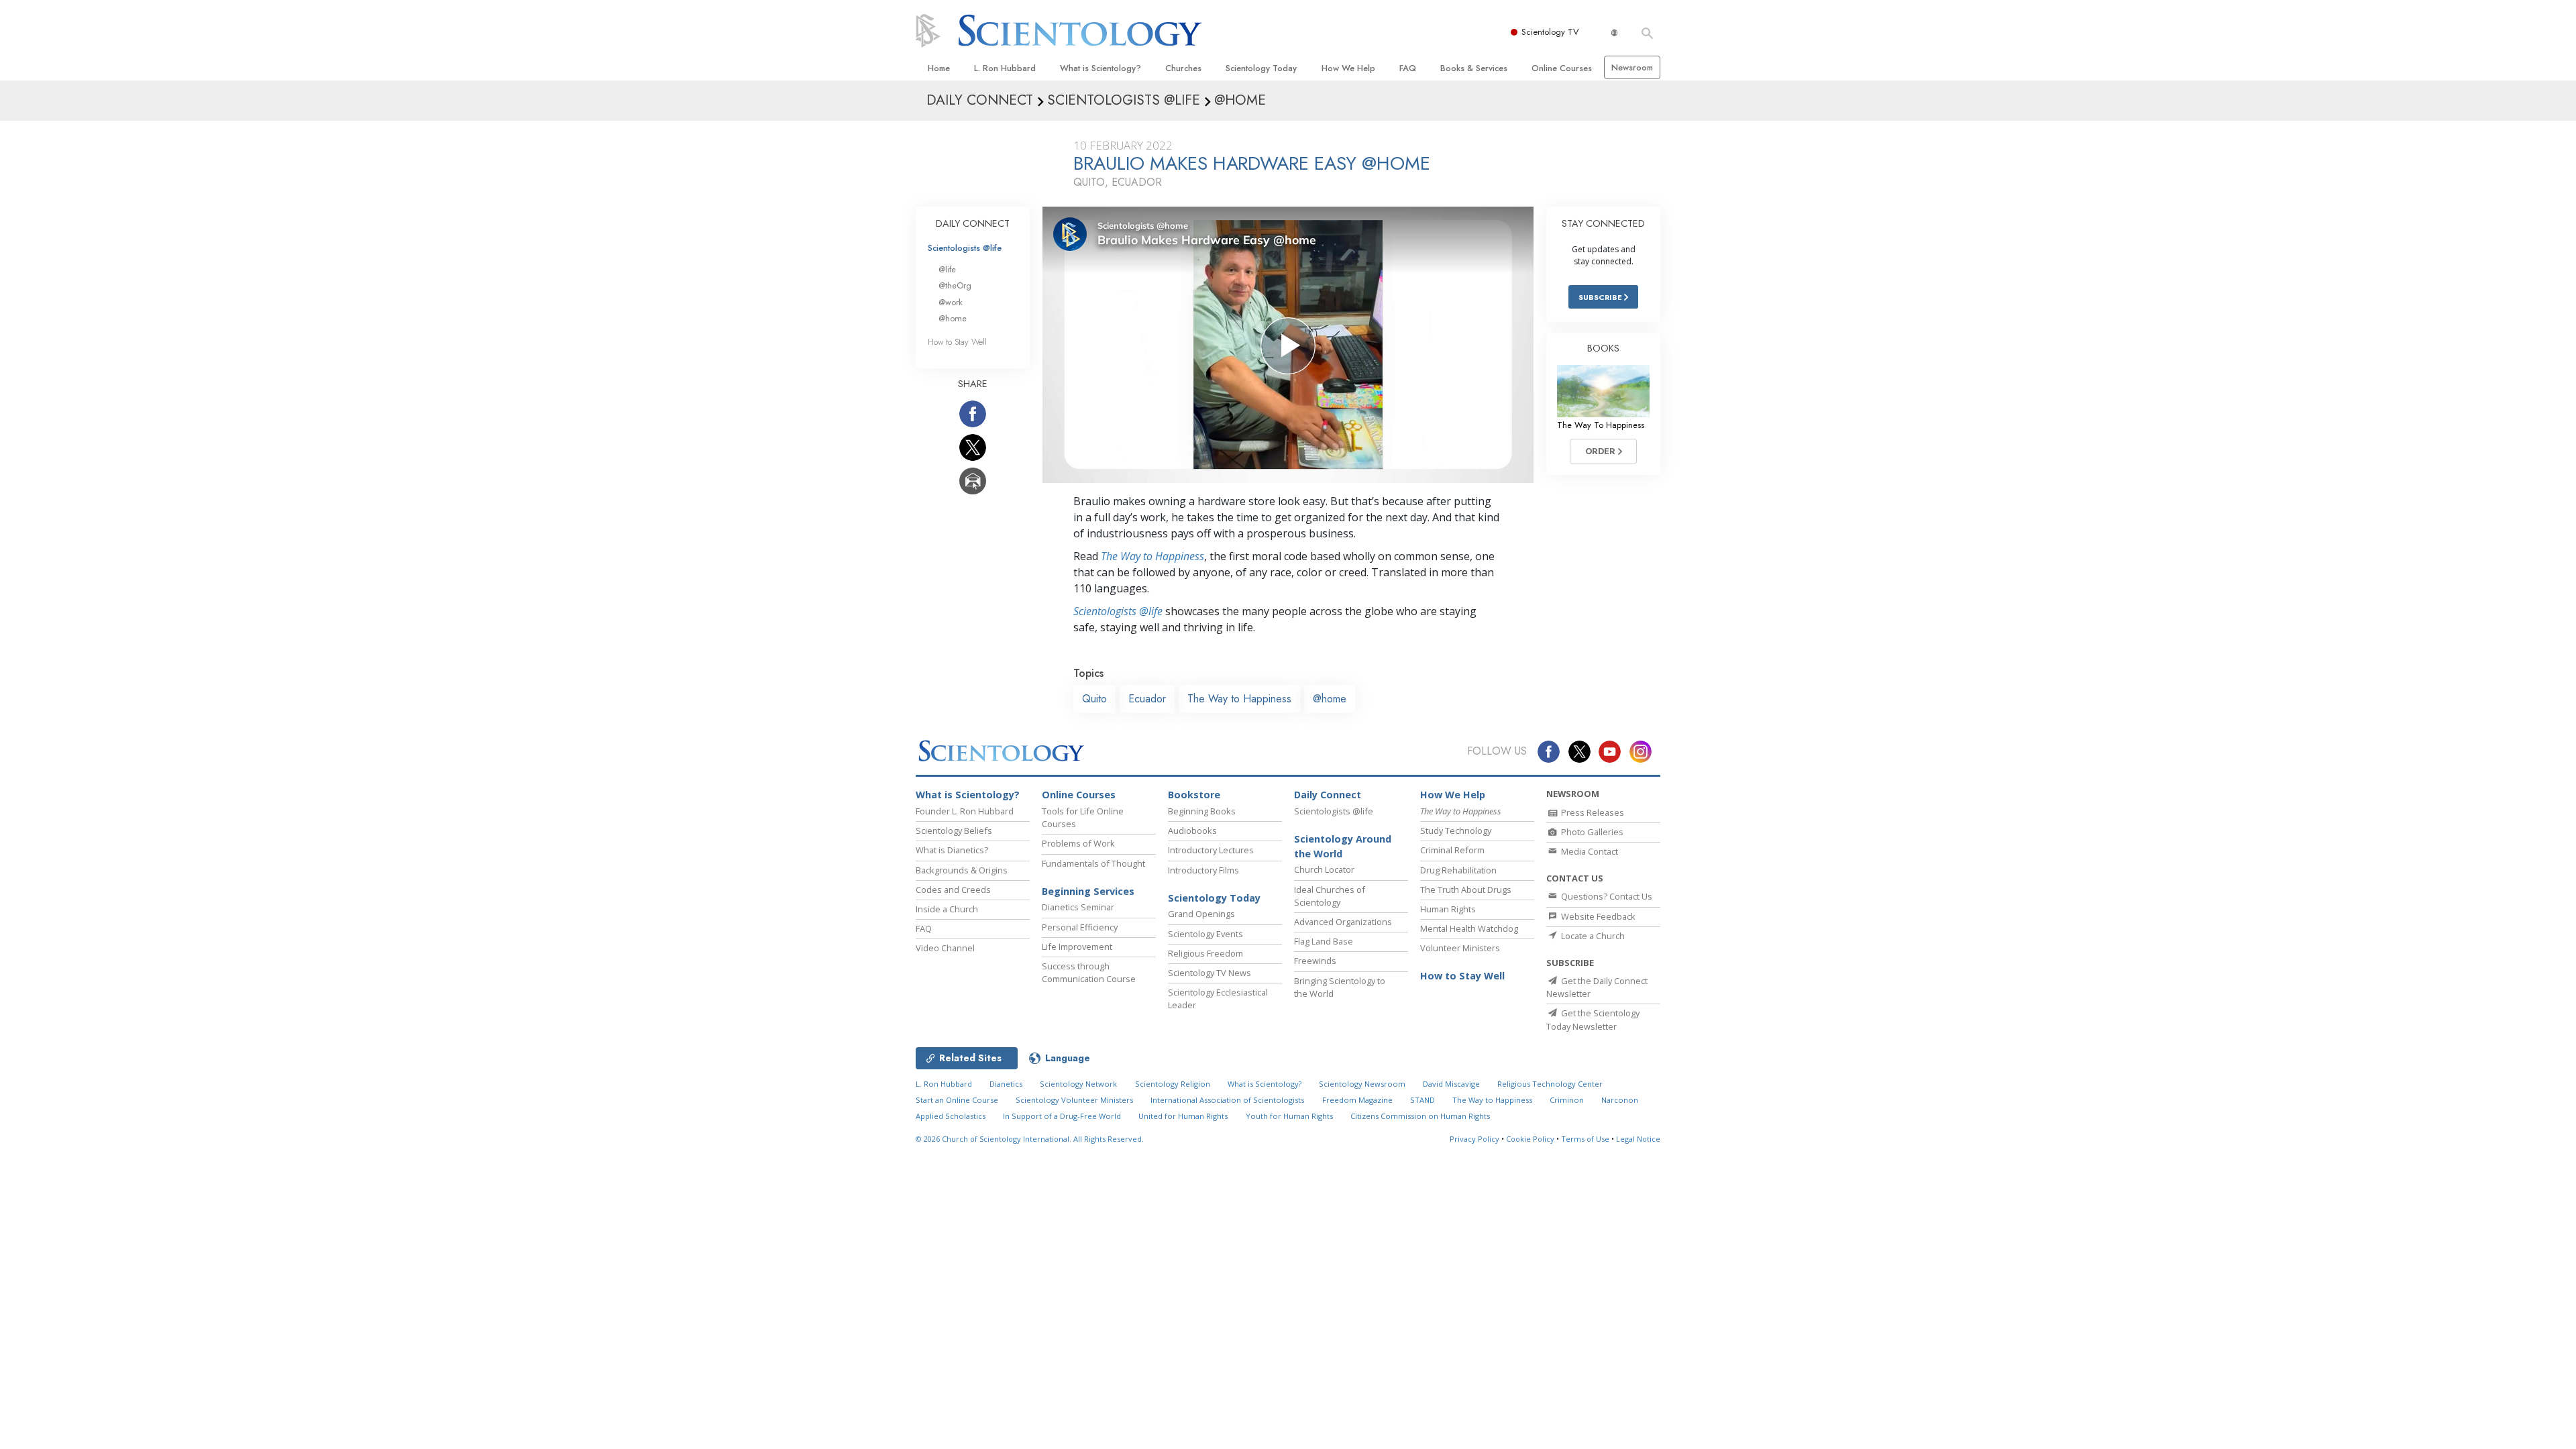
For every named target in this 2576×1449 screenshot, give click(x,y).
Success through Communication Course (1089, 972)
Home (939, 68)
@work (951, 302)
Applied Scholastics (951, 1116)
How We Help (1348, 68)
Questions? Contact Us (1606, 896)
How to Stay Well (957, 342)
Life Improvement (1077, 947)
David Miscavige (1451, 1084)
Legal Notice (1638, 1139)
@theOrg (955, 285)
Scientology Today (1261, 68)
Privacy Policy (1474, 1139)
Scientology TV (1550, 32)
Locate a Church (1592, 936)
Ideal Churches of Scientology (1330, 896)
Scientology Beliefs (954, 830)
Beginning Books (1202, 811)
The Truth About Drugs (1466, 890)
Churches (1183, 68)
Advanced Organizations (1343, 922)
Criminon (1567, 1100)
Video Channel (945, 948)
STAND (1423, 1100)
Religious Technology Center (1550, 1084)
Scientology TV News (1210, 973)
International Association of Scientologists (1227, 1100)
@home (1330, 699)
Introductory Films (1203, 870)
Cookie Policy (1530, 1139)
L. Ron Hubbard (1005, 68)
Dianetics (1006, 1084)
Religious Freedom (1205, 953)
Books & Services (1474, 68)
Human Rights (1448, 909)
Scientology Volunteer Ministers (1074, 1100)
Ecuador (1147, 699)
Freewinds (1315, 961)
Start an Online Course (957, 1100)
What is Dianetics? (952, 850)
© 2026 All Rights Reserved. (1030, 1139)
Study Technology (1456, 830)
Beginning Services (1088, 891)
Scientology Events (1205, 934)
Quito (1094, 699)
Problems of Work (1078, 843)
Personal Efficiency (1080, 927)
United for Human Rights (1183, 1116)
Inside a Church (947, 909)
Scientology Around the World (1343, 846)
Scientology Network (1078, 1084)
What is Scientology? (1101, 68)
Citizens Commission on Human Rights (1420, 1116)
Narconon (1620, 1100)
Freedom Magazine (1357, 1100)
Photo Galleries (1591, 832)
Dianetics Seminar (1078, 907)
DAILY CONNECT (973, 223)
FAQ (1408, 68)
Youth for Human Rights (1289, 1116)
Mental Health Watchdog (1469, 928)
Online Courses (1562, 68)
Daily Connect (1328, 795)
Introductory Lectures (1211, 850)
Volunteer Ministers (1460, 948)
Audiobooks (1192, 830)
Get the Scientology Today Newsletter (1593, 1019)
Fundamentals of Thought (1093, 863)
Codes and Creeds (953, 890)
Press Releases (1592, 812)
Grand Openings (1201, 914)
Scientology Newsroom (1362, 1084)
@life (947, 269)
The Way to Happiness (1152, 556)
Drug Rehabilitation (1458, 870)
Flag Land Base (1324, 941)
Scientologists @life (965, 248)
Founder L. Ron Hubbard (965, 811)
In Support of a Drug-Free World (1062, 1116)
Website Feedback (1597, 916)
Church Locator (1324, 869)
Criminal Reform (1452, 850)
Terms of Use (1585, 1139)
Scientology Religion (1173, 1084)
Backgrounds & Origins (962, 870)
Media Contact (1589, 851)
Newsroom (1632, 67)
